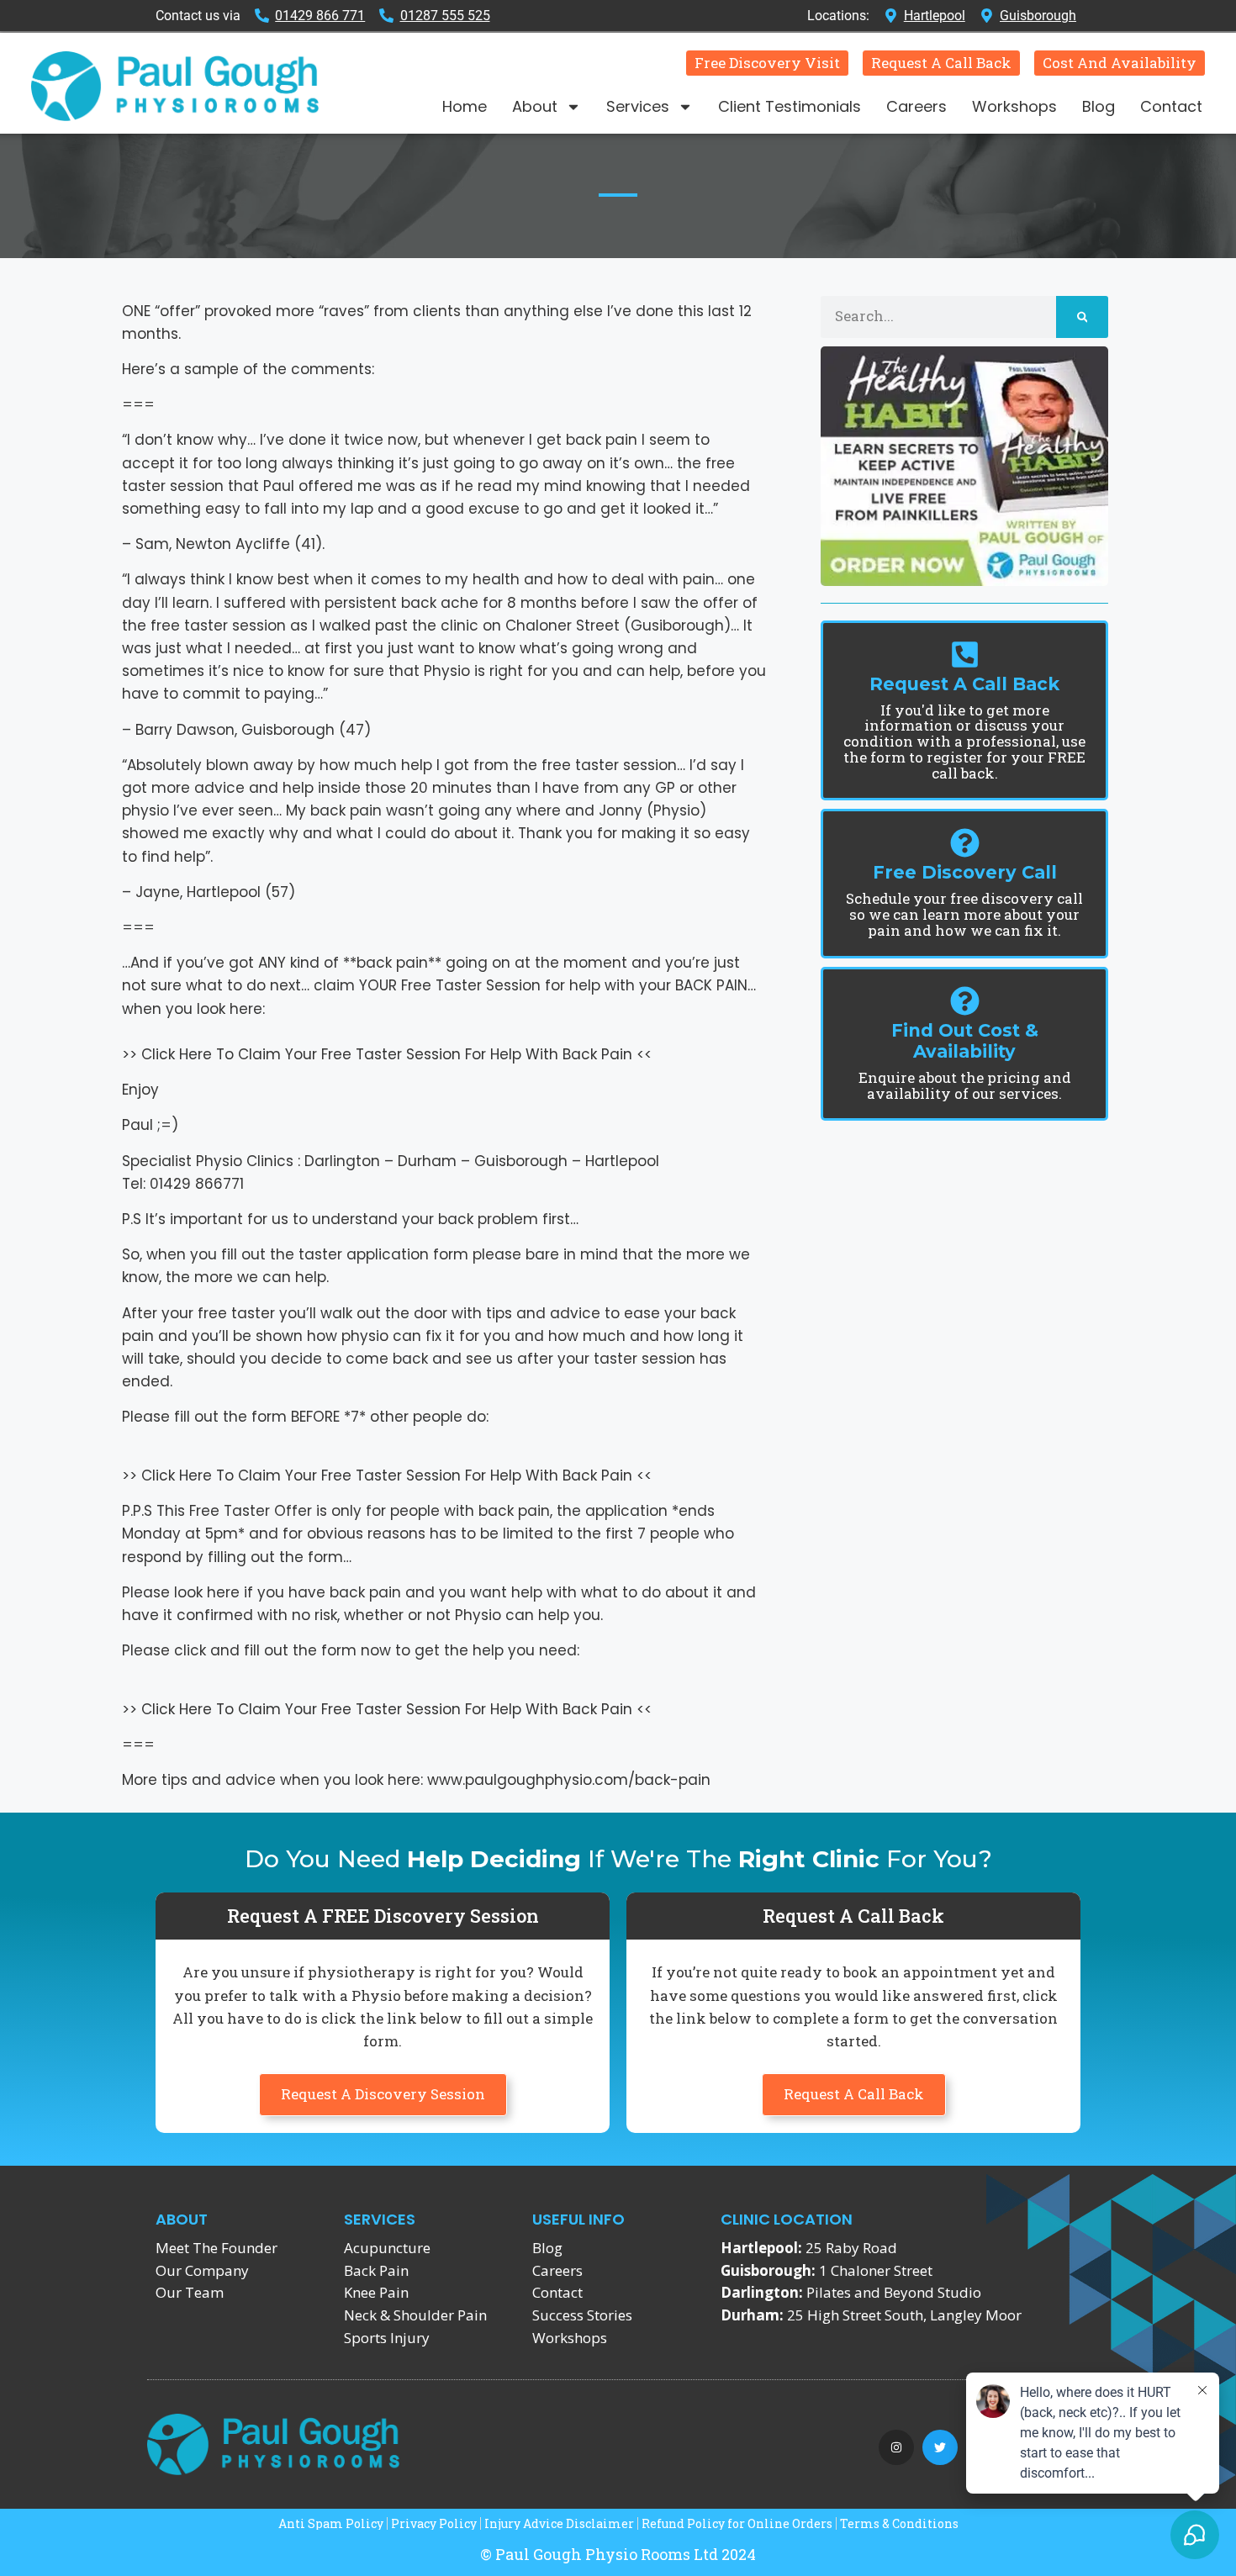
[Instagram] (896, 2447)
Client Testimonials (790, 106)
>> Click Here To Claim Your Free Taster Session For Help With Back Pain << (387, 1054)
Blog (1099, 106)
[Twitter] (940, 2447)
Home (465, 106)
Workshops (1014, 106)
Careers (916, 106)
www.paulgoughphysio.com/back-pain (569, 1780)
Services (638, 106)
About (535, 106)
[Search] (1083, 317)
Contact (1171, 106)
